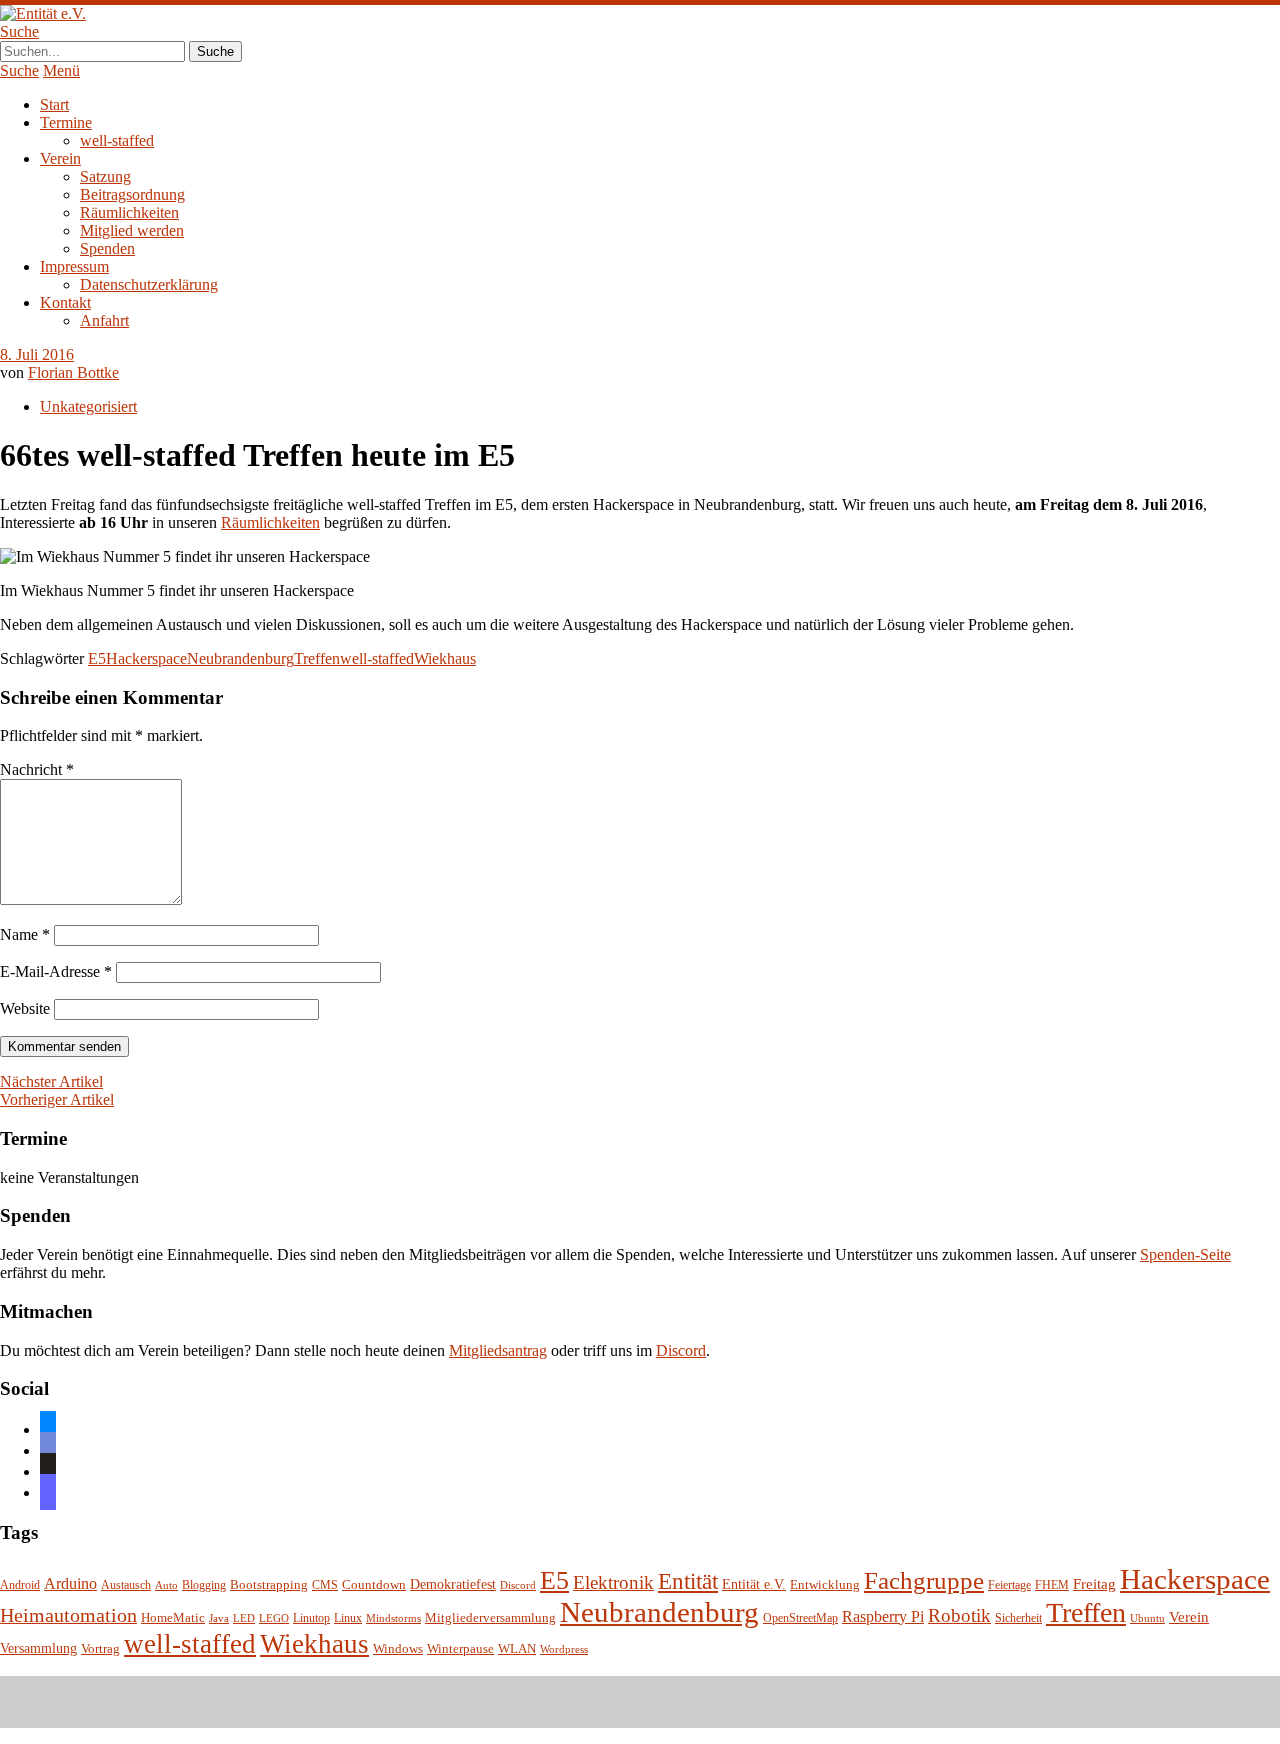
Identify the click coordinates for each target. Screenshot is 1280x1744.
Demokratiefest (453, 1584)
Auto (166, 1585)
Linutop (311, 1618)
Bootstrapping (269, 1585)
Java (219, 1618)
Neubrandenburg (240, 658)
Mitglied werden (132, 230)
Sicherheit (1018, 1618)
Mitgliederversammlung (490, 1617)
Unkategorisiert (88, 406)
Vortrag (100, 1648)
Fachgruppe (924, 1580)
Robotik (959, 1615)
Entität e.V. (754, 1584)
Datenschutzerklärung (149, 284)
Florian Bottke (73, 372)
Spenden (107, 248)
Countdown (374, 1585)
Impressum (74, 266)
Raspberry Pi (883, 1616)
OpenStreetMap (800, 1618)
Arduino (70, 1583)
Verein (60, 158)
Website (25, 1008)
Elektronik (613, 1582)
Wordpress (564, 1649)
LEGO (274, 1618)
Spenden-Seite (1185, 1254)
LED (244, 1618)
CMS (325, 1585)
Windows (398, 1649)
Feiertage (1009, 1585)
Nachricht (37, 769)
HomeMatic (173, 1618)
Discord (681, 1350)
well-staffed (117, 140)
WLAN (517, 1649)
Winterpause (460, 1648)
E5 (97, 658)
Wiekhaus (445, 658)
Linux (348, 1618)
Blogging (204, 1585)
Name (25, 934)
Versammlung (38, 1648)
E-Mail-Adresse (56, 971)
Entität (688, 1581)
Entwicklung (825, 1585)
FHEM (1052, 1585)
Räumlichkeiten (129, 212)
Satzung (105, 176)
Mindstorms (393, 1618)
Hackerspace (146, 658)
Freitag (1094, 1584)
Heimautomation (68, 1615)
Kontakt (65, 302)
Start (54, 104)
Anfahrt (104, 320)
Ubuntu (1147, 1618)
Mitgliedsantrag (498, 1350)
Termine (66, 122)
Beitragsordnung (132, 194)
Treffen (317, 658)
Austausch (126, 1585)
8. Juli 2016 (37, 354)
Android (20, 1585)
